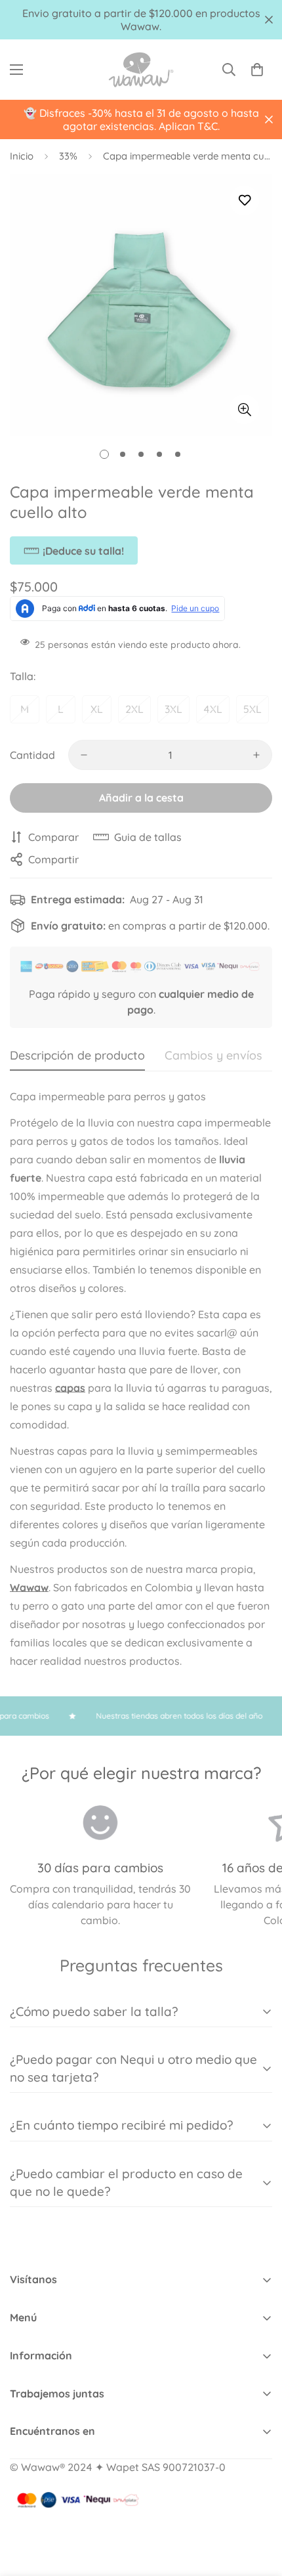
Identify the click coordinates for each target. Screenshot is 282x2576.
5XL (252, 709)
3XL (173, 709)
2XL (134, 709)
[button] (257, 70)
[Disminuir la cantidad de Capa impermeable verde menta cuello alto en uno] (84, 755)
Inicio (22, 156)
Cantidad (32, 755)
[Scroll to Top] (258, 2506)
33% (68, 156)
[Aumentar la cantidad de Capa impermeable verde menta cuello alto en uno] (256, 755)
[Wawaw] (141, 70)
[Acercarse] (244, 409)
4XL (213, 709)
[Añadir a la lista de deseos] (244, 201)
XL (97, 709)
